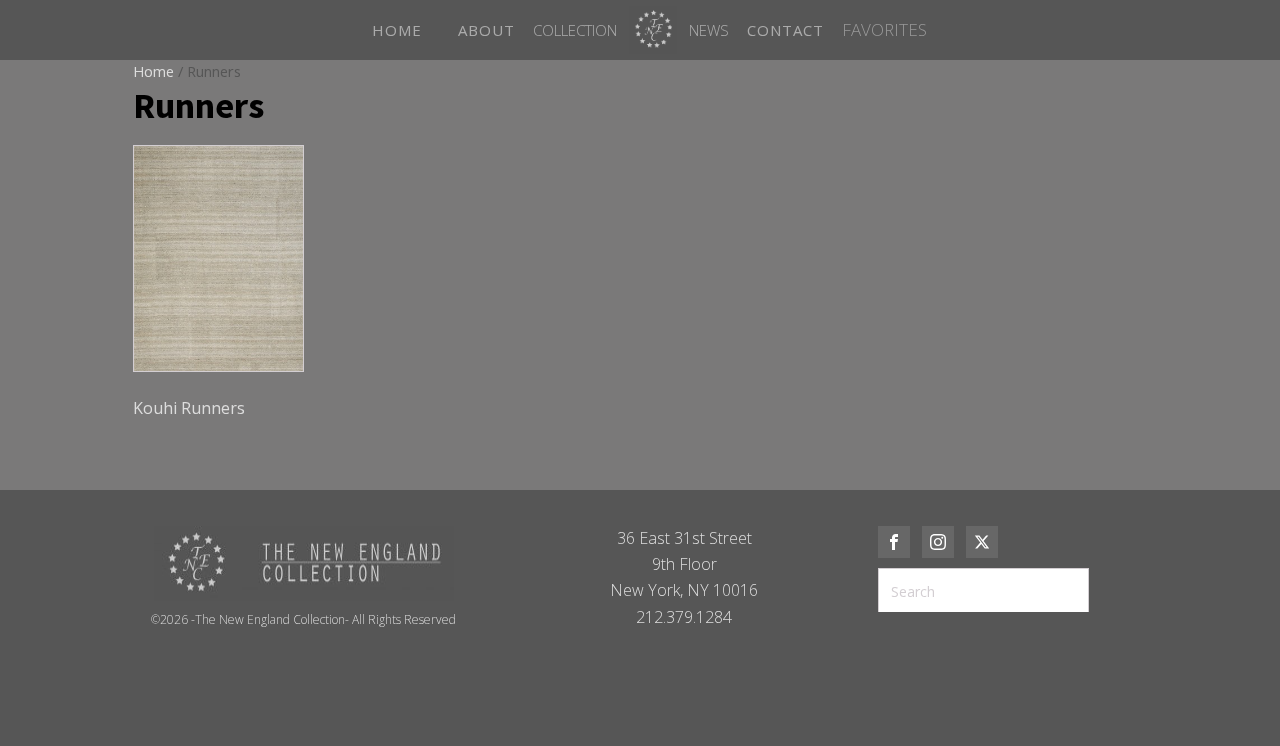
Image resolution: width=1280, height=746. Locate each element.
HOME (397, 30)
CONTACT (785, 30)
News (709, 30)
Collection (575, 30)
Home (153, 71)
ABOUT (486, 30)
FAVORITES (884, 29)
